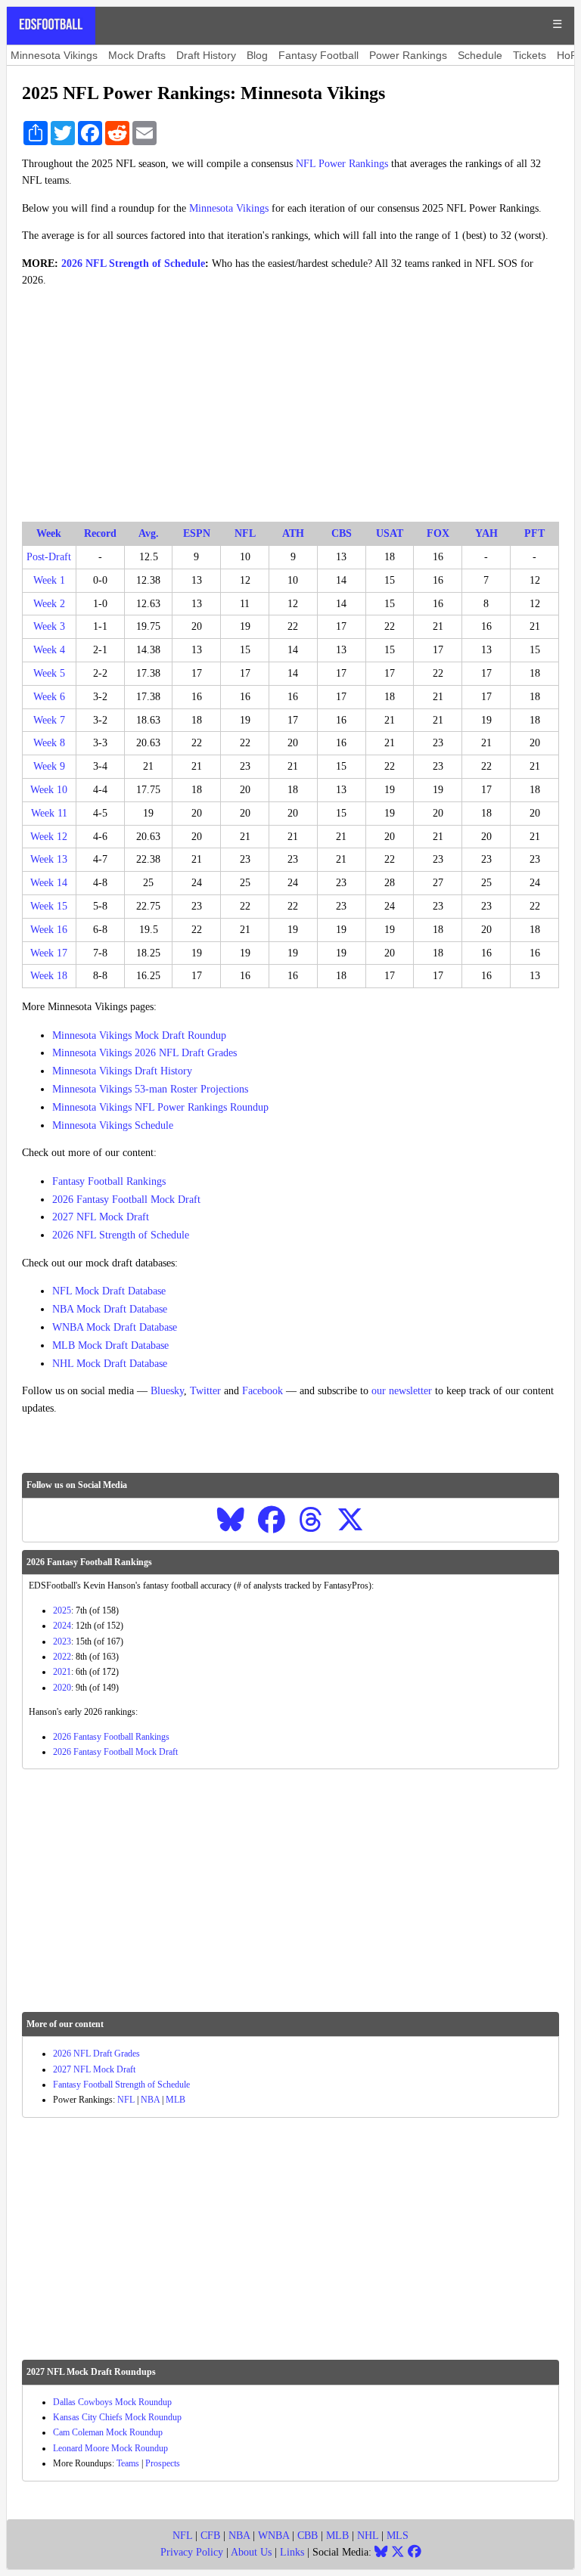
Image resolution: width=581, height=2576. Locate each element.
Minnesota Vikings (54, 55)
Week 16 (49, 930)
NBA (150, 2100)
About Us (251, 2552)
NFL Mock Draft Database (109, 1291)
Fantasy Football (318, 55)
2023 (62, 1641)
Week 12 (49, 837)
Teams (128, 2463)
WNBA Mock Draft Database (115, 1327)
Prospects (163, 2463)
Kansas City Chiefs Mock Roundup (117, 2417)
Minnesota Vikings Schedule (113, 1125)
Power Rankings (408, 55)
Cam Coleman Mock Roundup (108, 2432)
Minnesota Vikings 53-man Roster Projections (150, 1089)
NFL (126, 2100)
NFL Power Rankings (342, 164)
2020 (62, 1688)
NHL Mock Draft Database (110, 1364)
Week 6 (49, 697)
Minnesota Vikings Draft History (122, 1071)
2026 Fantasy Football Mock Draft (126, 1200)
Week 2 (49, 604)
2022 (62, 1657)
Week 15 (49, 906)
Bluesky (167, 1391)
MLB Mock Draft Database (110, 1345)
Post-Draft (49, 557)
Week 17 (49, 953)
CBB (308, 2536)
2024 (62, 1626)
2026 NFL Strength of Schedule (133, 263)
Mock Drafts (137, 55)
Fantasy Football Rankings (109, 1181)
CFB (210, 2536)
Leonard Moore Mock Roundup (110, 2448)
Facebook (263, 1391)
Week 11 (49, 813)
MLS (398, 2536)
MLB (176, 2100)
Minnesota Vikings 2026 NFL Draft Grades (144, 1053)
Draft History (206, 55)
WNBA (273, 2536)
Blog (257, 55)
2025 (62, 1610)
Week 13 (49, 859)
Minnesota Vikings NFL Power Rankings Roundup (160, 1107)
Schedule (480, 55)
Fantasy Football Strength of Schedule (121, 2085)
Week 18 (49, 976)
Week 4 (49, 650)
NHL (368, 2536)
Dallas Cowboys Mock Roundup (112, 2402)
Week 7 (49, 720)
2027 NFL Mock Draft (101, 1217)
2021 (62, 1672)
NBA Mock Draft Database (110, 1309)
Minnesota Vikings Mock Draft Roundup (139, 1035)
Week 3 (49, 626)
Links (292, 2552)
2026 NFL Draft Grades (96, 2054)
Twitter (205, 1391)
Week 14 (49, 883)
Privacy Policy (192, 2552)
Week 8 (49, 743)
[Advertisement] (290, 405)
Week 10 (49, 790)
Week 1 (49, 580)
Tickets (530, 55)
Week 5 (49, 673)
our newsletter (402, 1391)
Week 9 (49, 766)
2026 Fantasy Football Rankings (111, 1737)
